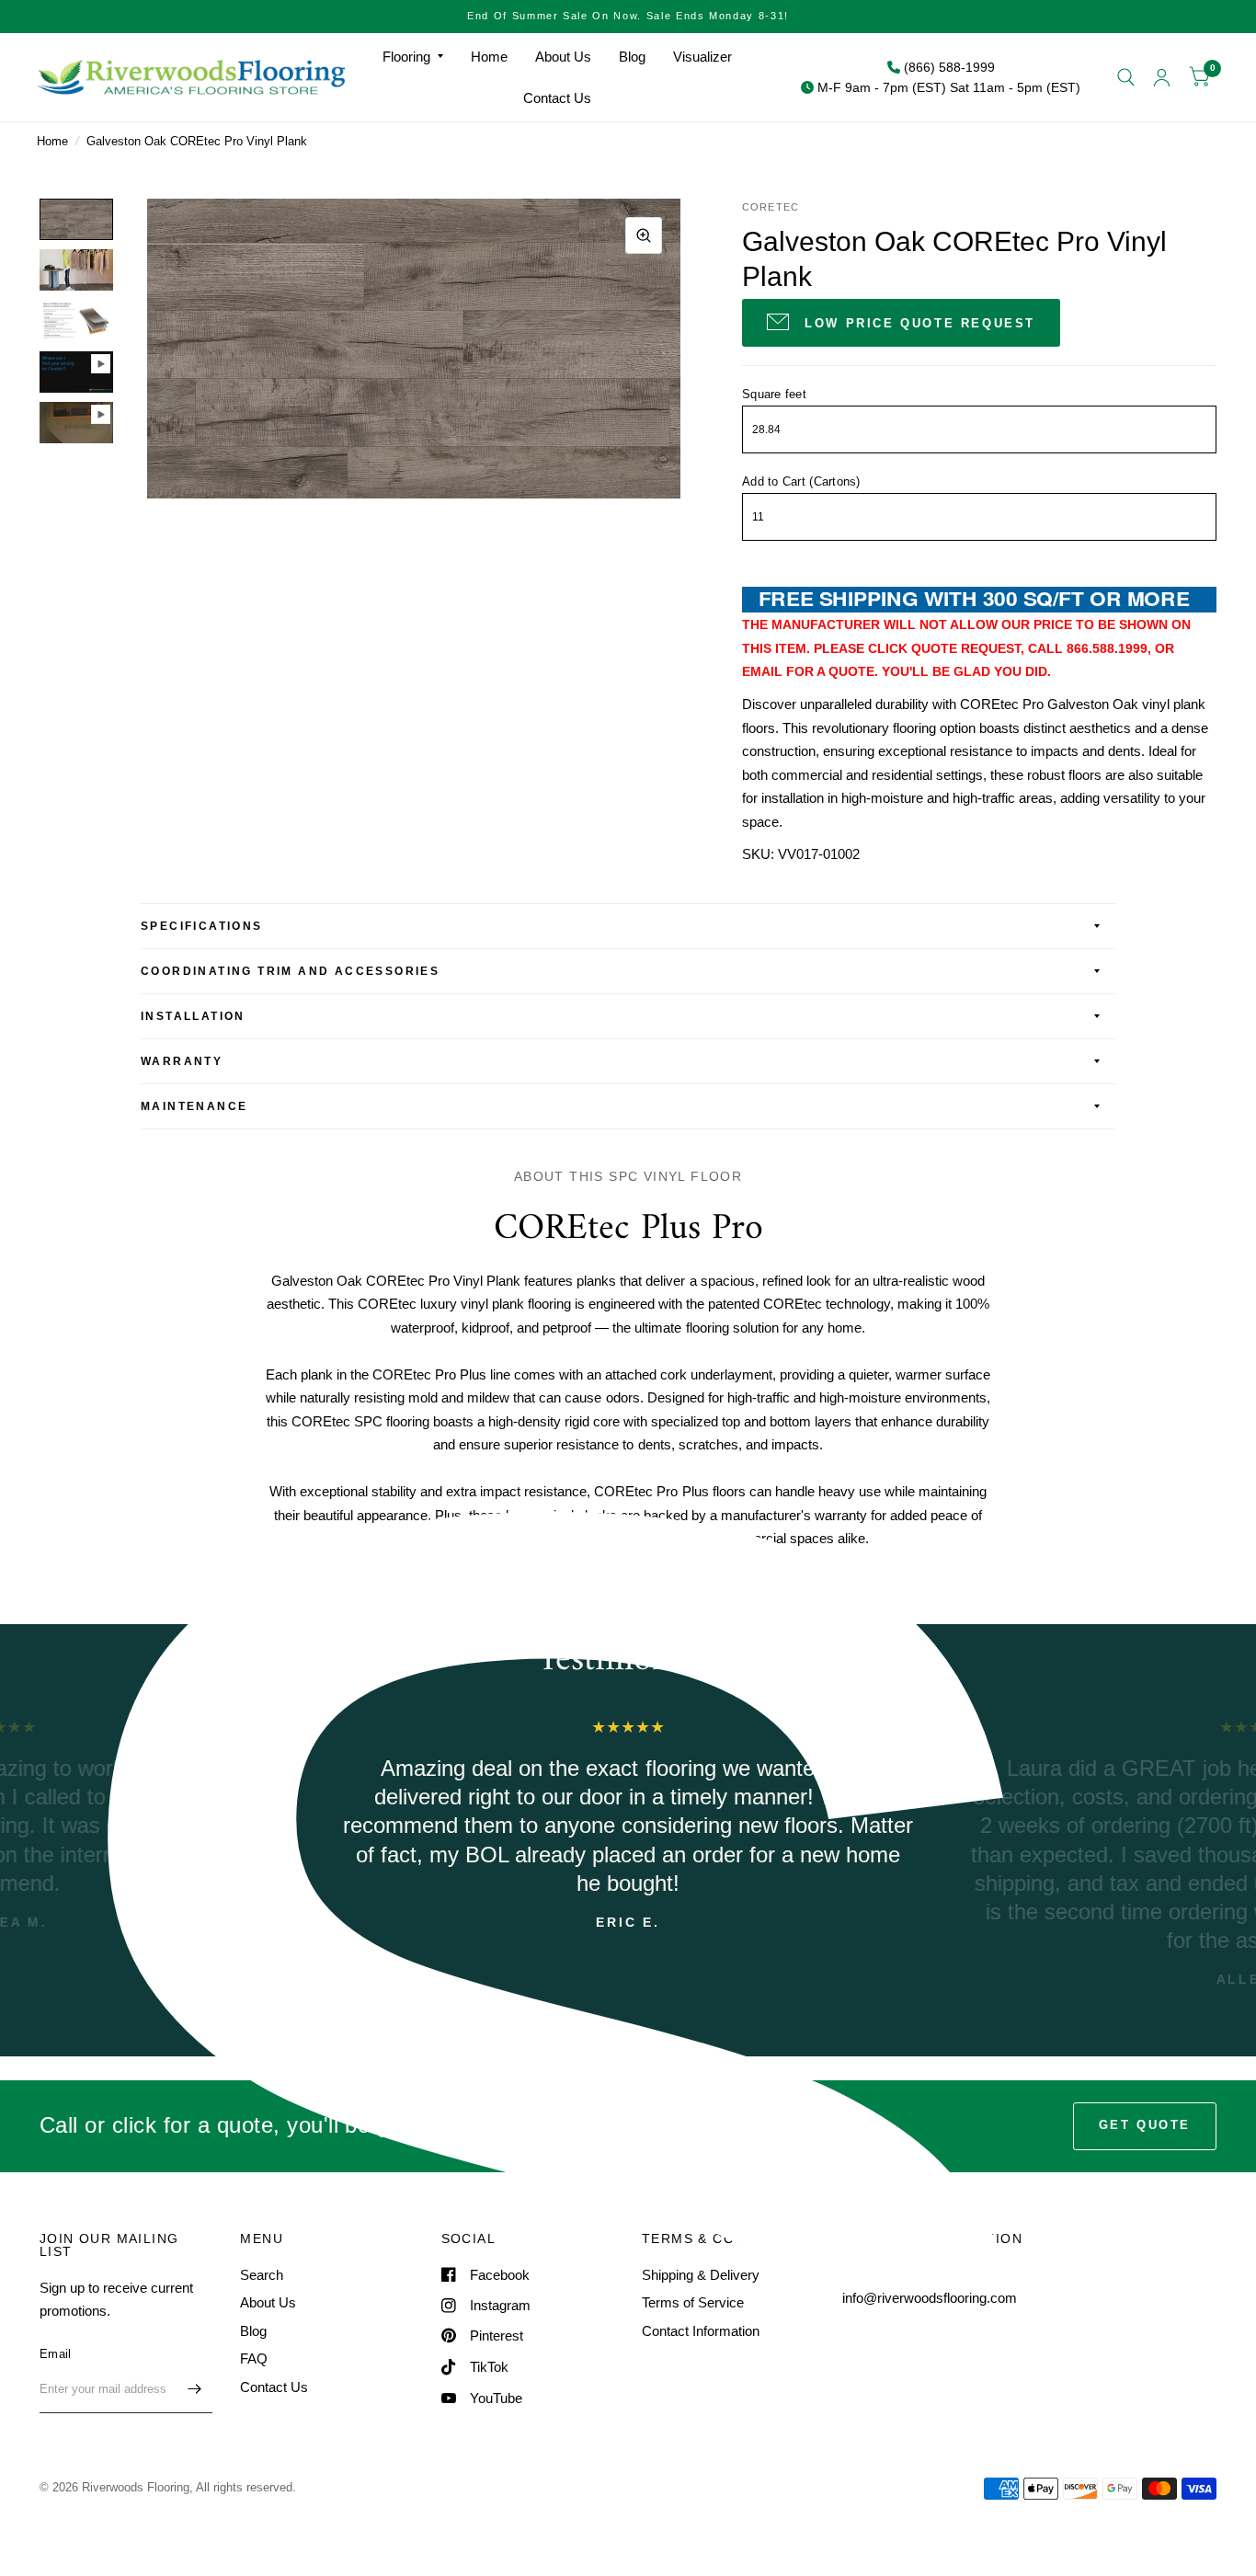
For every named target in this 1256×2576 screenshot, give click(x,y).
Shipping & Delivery (701, 2275)
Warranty (182, 1061)
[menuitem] (413, 57)
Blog (632, 57)
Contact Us (557, 98)
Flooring (406, 57)
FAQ (254, 2358)
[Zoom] (644, 235)
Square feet (774, 394)
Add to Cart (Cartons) (801, 481)
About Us (563, 57)
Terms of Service (693, 2302)
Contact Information (701, 2331)
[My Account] (1162, 77)
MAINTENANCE (194, 1106)
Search (262, 2275)
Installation (193, 1016)
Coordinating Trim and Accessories (290, 971)
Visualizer (702, 57)
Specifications (202, 926)
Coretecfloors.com (751, 1580)
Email (55, 2354)
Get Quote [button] (1145, 2125)
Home (489, 57)
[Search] (1126, 77)
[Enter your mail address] (194, 2389)
